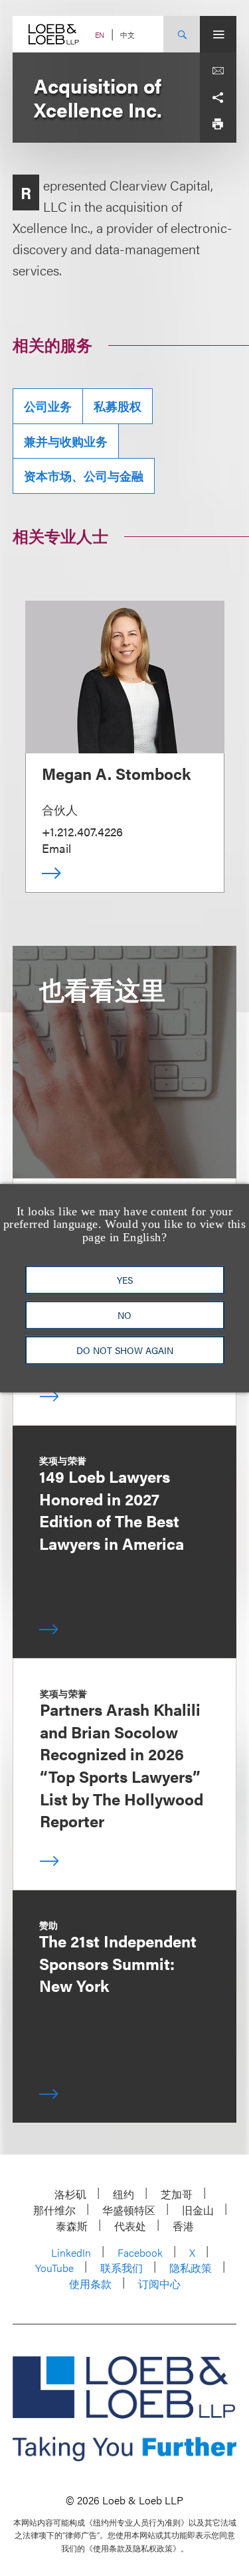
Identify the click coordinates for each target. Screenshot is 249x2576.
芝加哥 (177, 2194)
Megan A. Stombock (116, 773)
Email (56, 848)
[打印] (218, 124)
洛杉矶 (70, 2194)
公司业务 (48, 406)
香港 (183, 2226)
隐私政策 (191, 2268)
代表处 (130, 2226)
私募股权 (118, 406)
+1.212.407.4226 (82, 831)
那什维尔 (54, 2210)
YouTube (54, 2268)
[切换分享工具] (218, 98)
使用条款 (90, 2284)
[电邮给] (218, 71)
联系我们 (122, 2268)
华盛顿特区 (129, 2210)
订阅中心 (159, 2284)
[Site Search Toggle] (182, 34)
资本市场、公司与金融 (84, 476)
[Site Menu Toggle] (218, 34)
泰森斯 (72, 2226)
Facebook (140, 2252)
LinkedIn (71, 2252)
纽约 (124, 2194)
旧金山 (198, 2210)
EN (100, 35)
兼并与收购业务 (66, 441)
